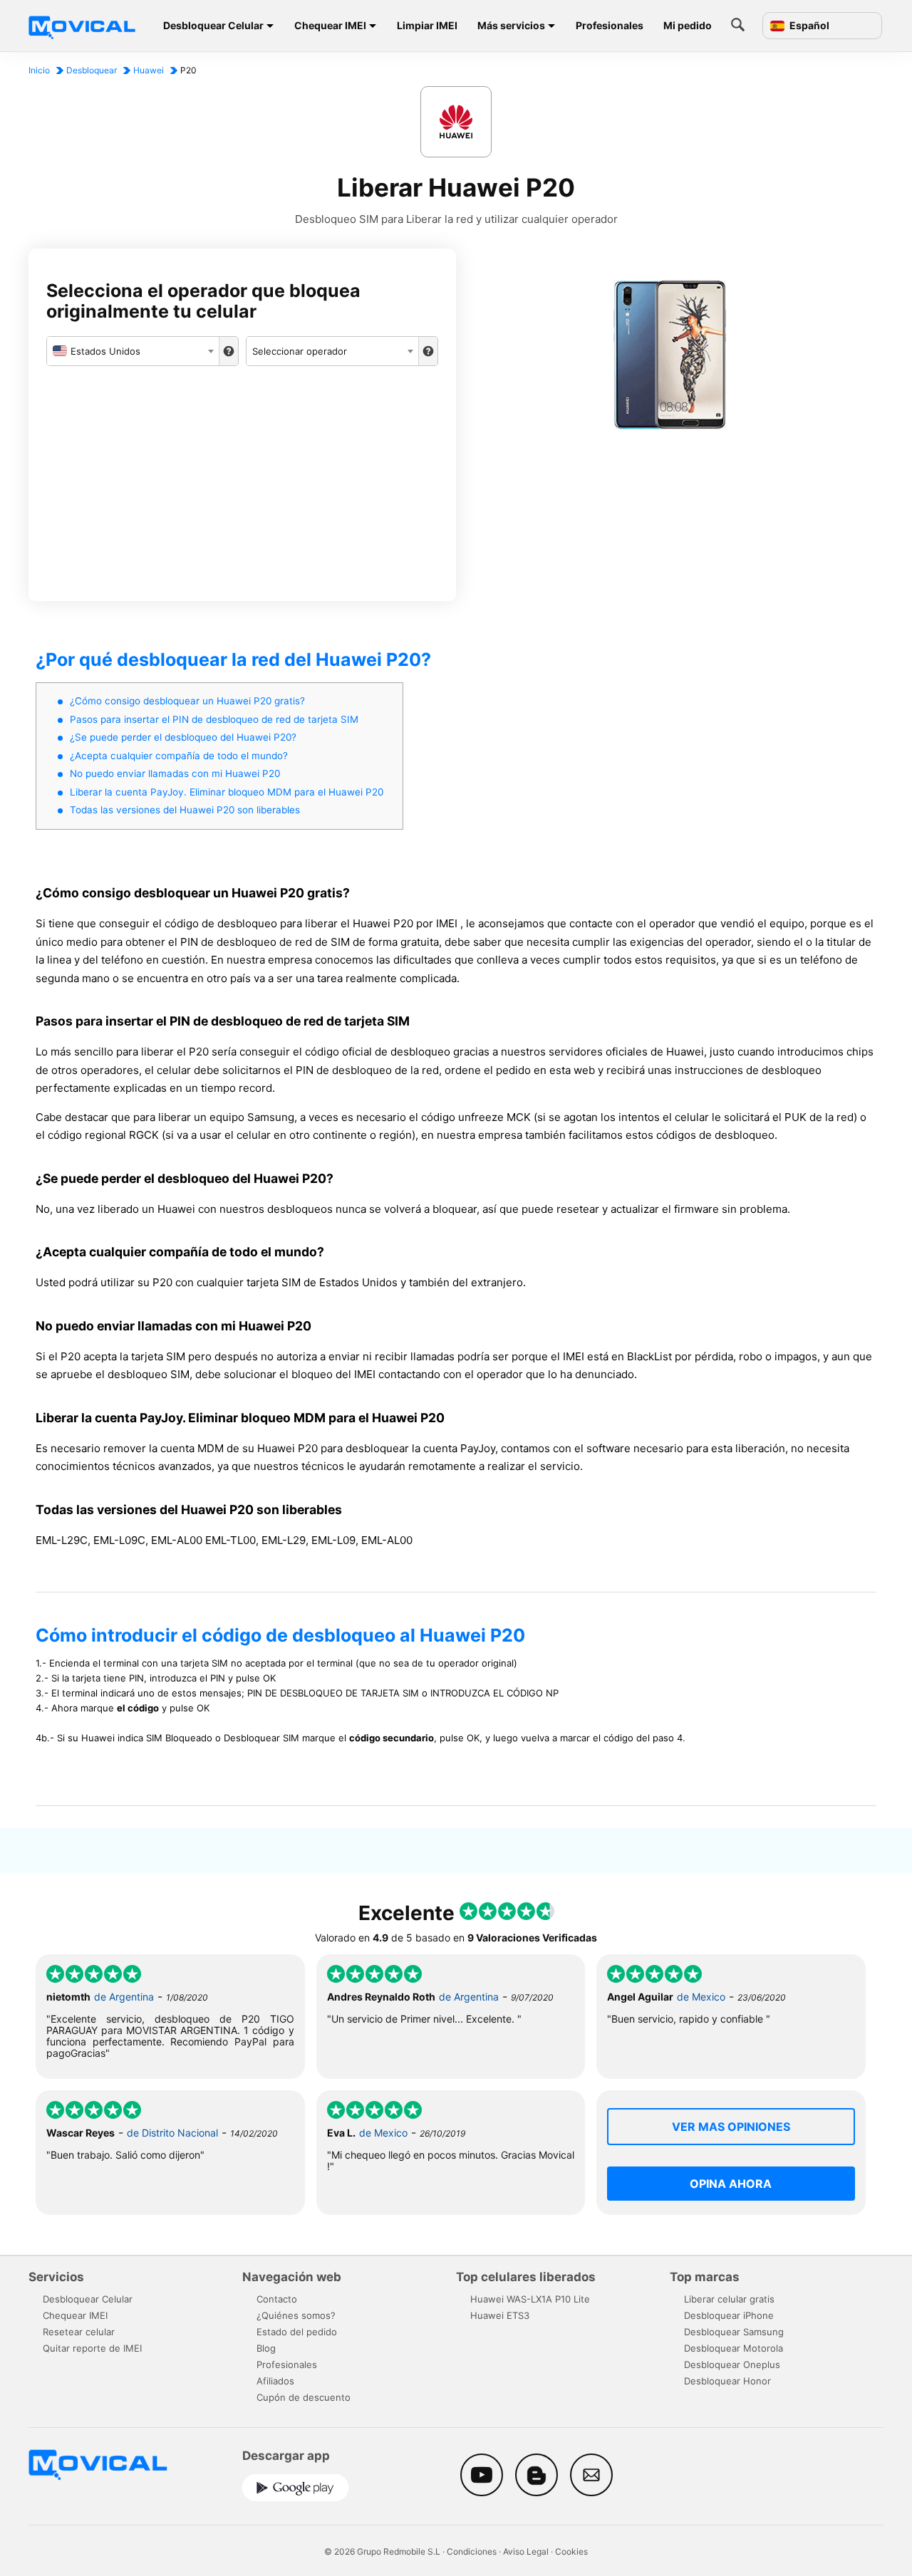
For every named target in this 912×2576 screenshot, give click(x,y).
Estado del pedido (297, 2332)
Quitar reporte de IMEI (92, 2348)
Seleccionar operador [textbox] (300, 351)
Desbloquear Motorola (734, 2348)
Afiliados (275, 2381)
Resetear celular (79, 2332)
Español (808, 26)
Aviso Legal (526, 2551)
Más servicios (511, 25)
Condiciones (472, 2551)
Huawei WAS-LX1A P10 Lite (530, 2299)
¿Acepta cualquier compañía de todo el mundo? (179, 756)
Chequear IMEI (330, 25)
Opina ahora (731, 2184)
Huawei (149, 70)
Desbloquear (92, 70)
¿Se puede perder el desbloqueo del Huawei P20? (183, 737)
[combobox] (133, 351)
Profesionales (610, 25)
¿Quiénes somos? (296, 2315)
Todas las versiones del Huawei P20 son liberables (185, 810)
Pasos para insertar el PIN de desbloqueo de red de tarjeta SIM (214, 719)
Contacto (277, 2299)
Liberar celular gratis (729, 2299)
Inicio (39, 70)
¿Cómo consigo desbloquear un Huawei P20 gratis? (187, 701)
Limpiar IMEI (427, 25)
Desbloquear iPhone (729, 2315)
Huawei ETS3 (500, 2315)
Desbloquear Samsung (734, 2332)
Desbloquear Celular (213, 25)
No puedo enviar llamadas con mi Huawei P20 (175, 773)
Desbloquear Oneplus (732, 2364)
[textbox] (133, 351)
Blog (266, 2348)
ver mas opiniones (731, 2127)
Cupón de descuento (304, 2397)
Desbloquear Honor (727, 2381)
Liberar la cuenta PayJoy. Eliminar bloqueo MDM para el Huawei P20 (227, 792)
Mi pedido (688, 25)
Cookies (571, 2551)
